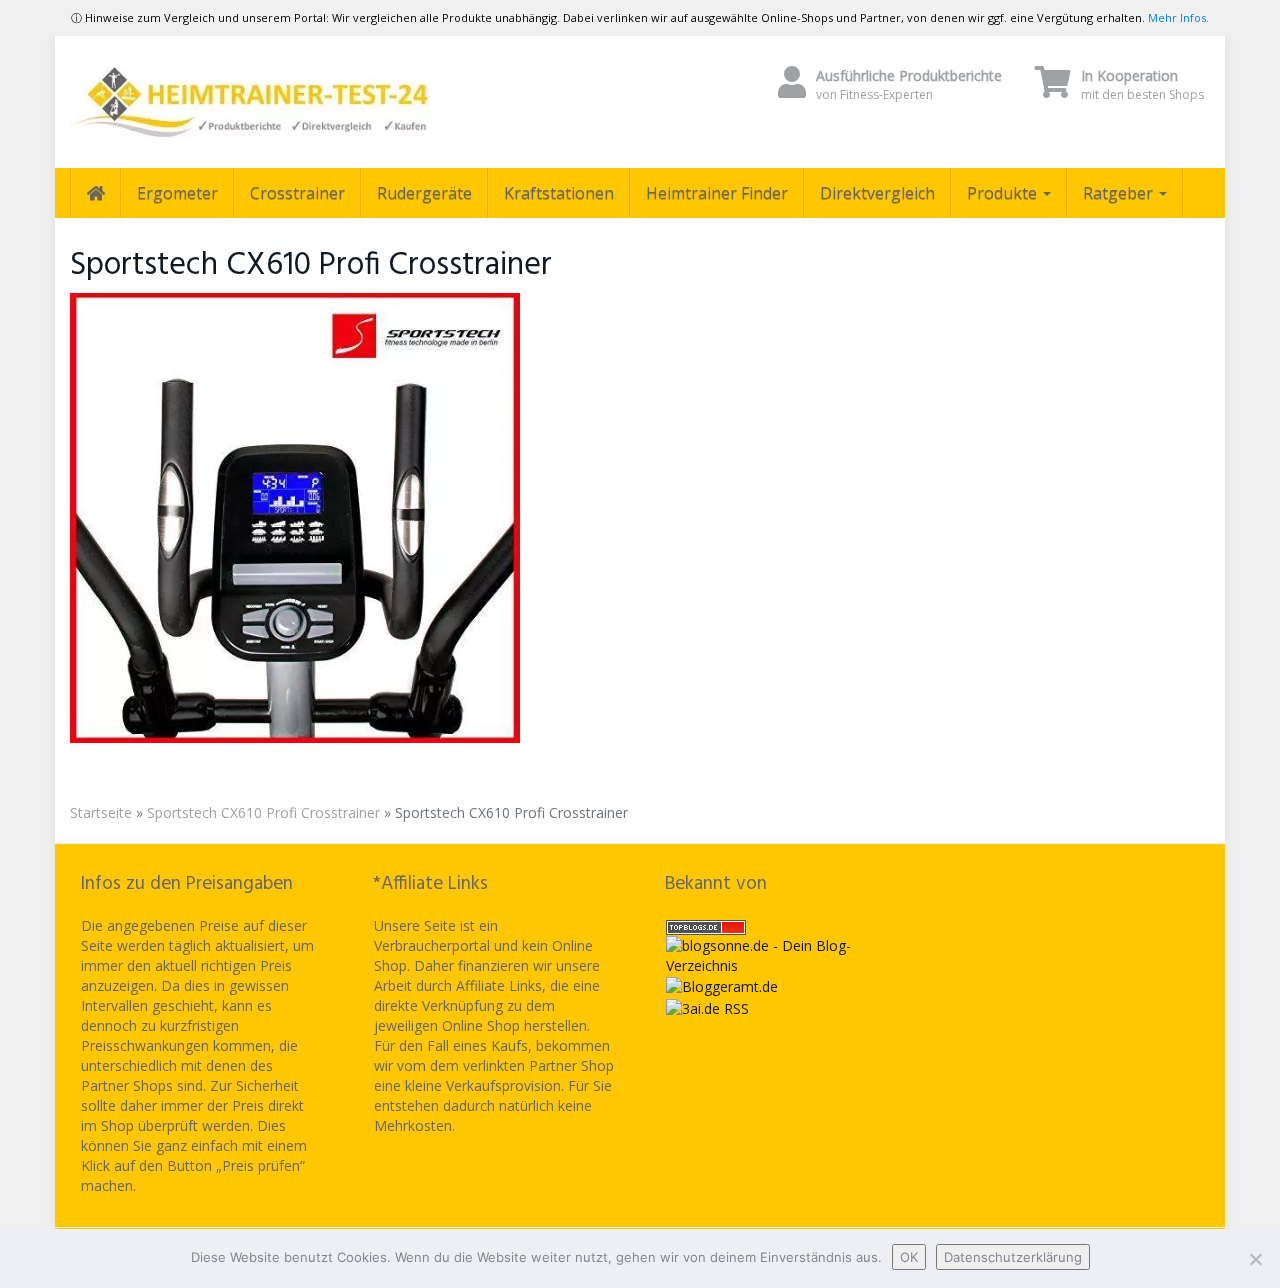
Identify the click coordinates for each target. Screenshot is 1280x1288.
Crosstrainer (297, 193)
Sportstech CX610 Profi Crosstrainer (263, 812)
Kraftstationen (559, 193)
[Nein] (1255, 1259)
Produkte (1004, 193)
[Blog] (722, 985)
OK (909, 1257)
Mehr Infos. (1178, 17)
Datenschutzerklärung (1013, 1257)
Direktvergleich (877, 193)
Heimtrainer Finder (717, 193)
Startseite (101, 812)
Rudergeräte (424, 193)
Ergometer (177, 193)
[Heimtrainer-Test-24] (250, 102)
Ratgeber (1120, 193)
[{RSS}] (707, 1006)
